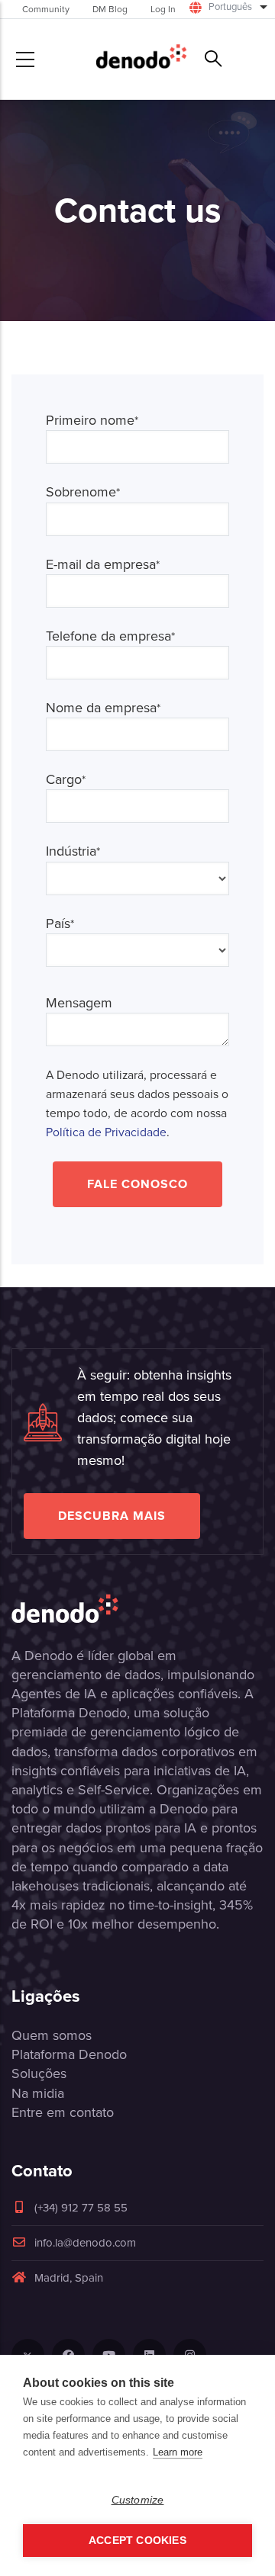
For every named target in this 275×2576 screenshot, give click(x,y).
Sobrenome (83, 492)
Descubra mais (112, 1516)
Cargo (66, 780)
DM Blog (110, 9)
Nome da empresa (103, 708)
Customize (138, 2500)
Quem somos (52, 2035)
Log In (163, 9)
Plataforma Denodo (69, 2054)
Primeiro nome (92, 421)
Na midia (38, 2093)
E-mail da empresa (103, 565)
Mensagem (79, 1003)
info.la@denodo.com (85, 2243)
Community (46, 9)
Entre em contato (63, 2112)
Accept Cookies (137, 2541)
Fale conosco (137, 1184)
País (60, 924)
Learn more (178, 2452)
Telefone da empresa (110, 636)
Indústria (73, 851)
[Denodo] (141, 59)
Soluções (39, 2073)
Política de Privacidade (106, 1132)
